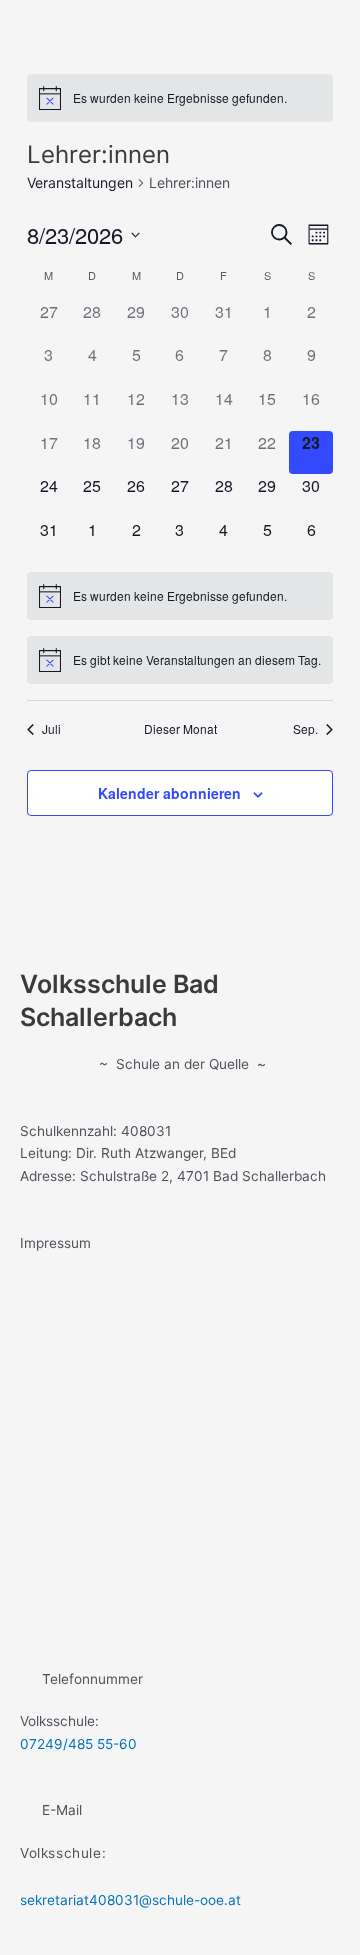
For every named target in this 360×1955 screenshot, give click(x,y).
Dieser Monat (180, 729)
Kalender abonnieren (169, 793)
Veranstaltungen (80, 182)
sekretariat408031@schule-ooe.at (130, 1900)
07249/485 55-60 (78, 1744)
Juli (51, 729)
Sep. (305, 729)
